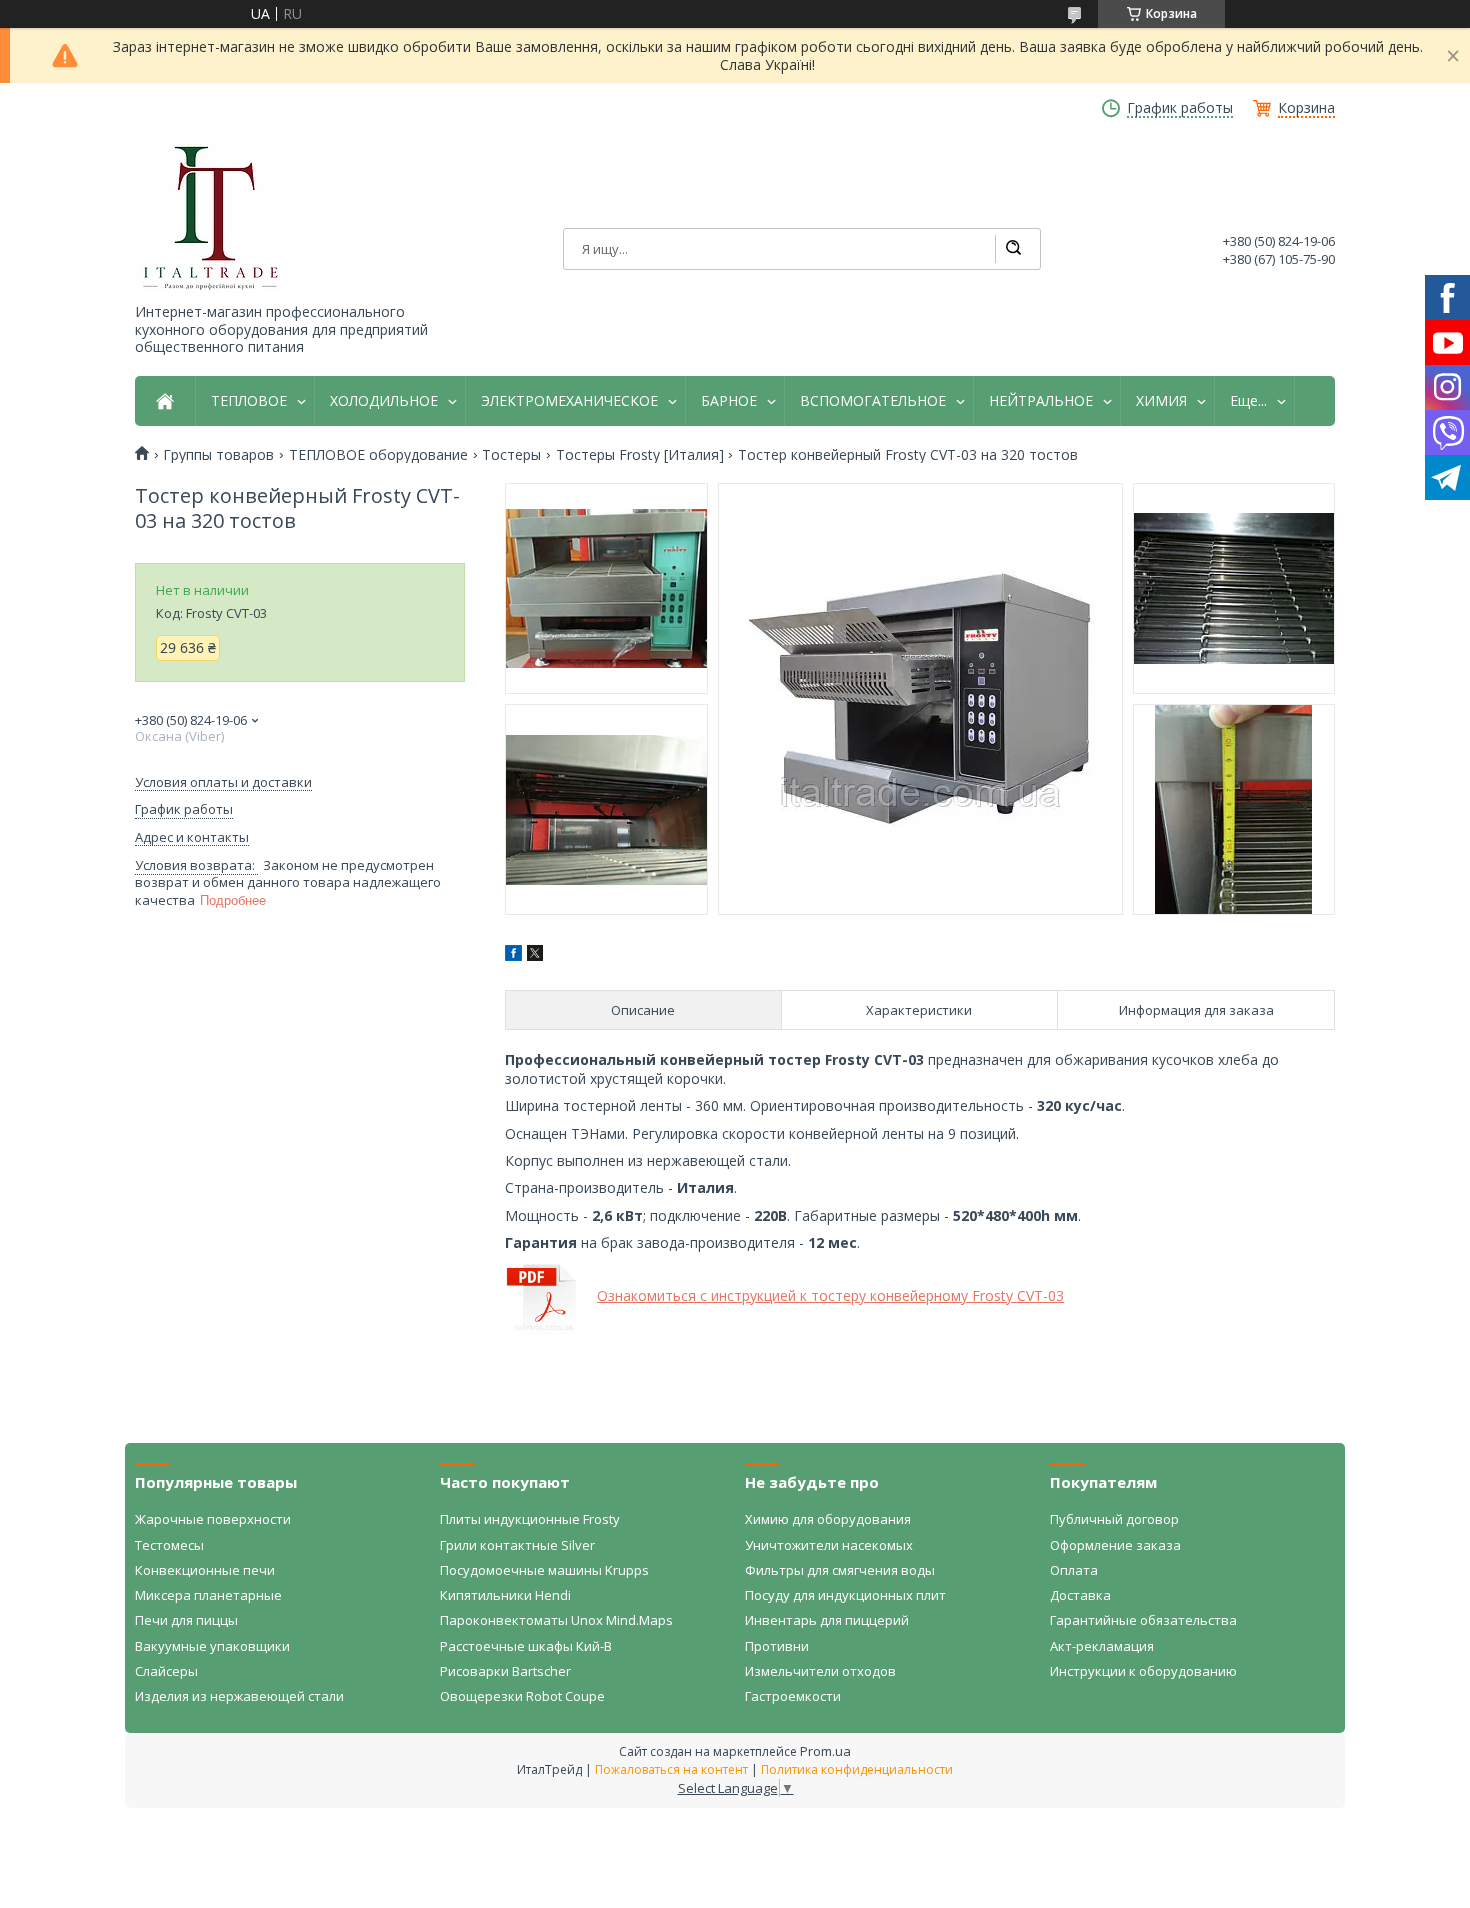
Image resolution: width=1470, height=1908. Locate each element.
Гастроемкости (793, 1696)
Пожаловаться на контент (671, 1769)
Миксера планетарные (208, 1595)
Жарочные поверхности (213, 1519)
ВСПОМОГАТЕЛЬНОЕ (873, 401)
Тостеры (511, 455)
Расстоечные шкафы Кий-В (526, 1646)
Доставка (1080, 1595)
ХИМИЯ (1161, 401)
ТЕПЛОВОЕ (249, 401)
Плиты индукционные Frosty (530, 1519)
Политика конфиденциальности (857, 1769)
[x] (535, 955)
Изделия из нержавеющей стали (239, 1696)
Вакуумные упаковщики (212, 1646)
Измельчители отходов (820, 1671)
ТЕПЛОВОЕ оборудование (378, 455)
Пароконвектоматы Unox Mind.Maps (556, 1620)
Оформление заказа (1115, 1545)
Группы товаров (218, 455)
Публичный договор (1114, 1519)
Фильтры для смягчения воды (840, 1570)
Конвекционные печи (205, 1570)
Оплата (1074, 1570)
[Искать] (1013, 249)
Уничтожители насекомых (829, 1545)
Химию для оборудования (828, 1519)
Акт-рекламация (1102, 1646)
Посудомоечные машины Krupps (544, 1570)
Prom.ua (825, 1751)
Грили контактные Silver (517, 1545)
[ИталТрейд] (210, 218)
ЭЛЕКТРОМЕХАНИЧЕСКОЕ (569, 401)
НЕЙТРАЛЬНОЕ (1041, 401)
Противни (777, 1646)
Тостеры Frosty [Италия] (640, 455)
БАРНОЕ (729, 401)
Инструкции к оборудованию (1143, 1671)
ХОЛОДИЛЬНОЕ (384, 401)
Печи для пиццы (186, 1620)
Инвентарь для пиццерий (827, 1620)
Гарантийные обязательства (1143, 1620)
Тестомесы (169, 1545)
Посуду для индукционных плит (845, 1595)
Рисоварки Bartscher (505, 1671)
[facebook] (513, 955)
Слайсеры (166, 1671)
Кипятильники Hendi (505, 1595)
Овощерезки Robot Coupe (522, 1696)
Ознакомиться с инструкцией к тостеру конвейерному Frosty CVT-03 (830, 1295)
